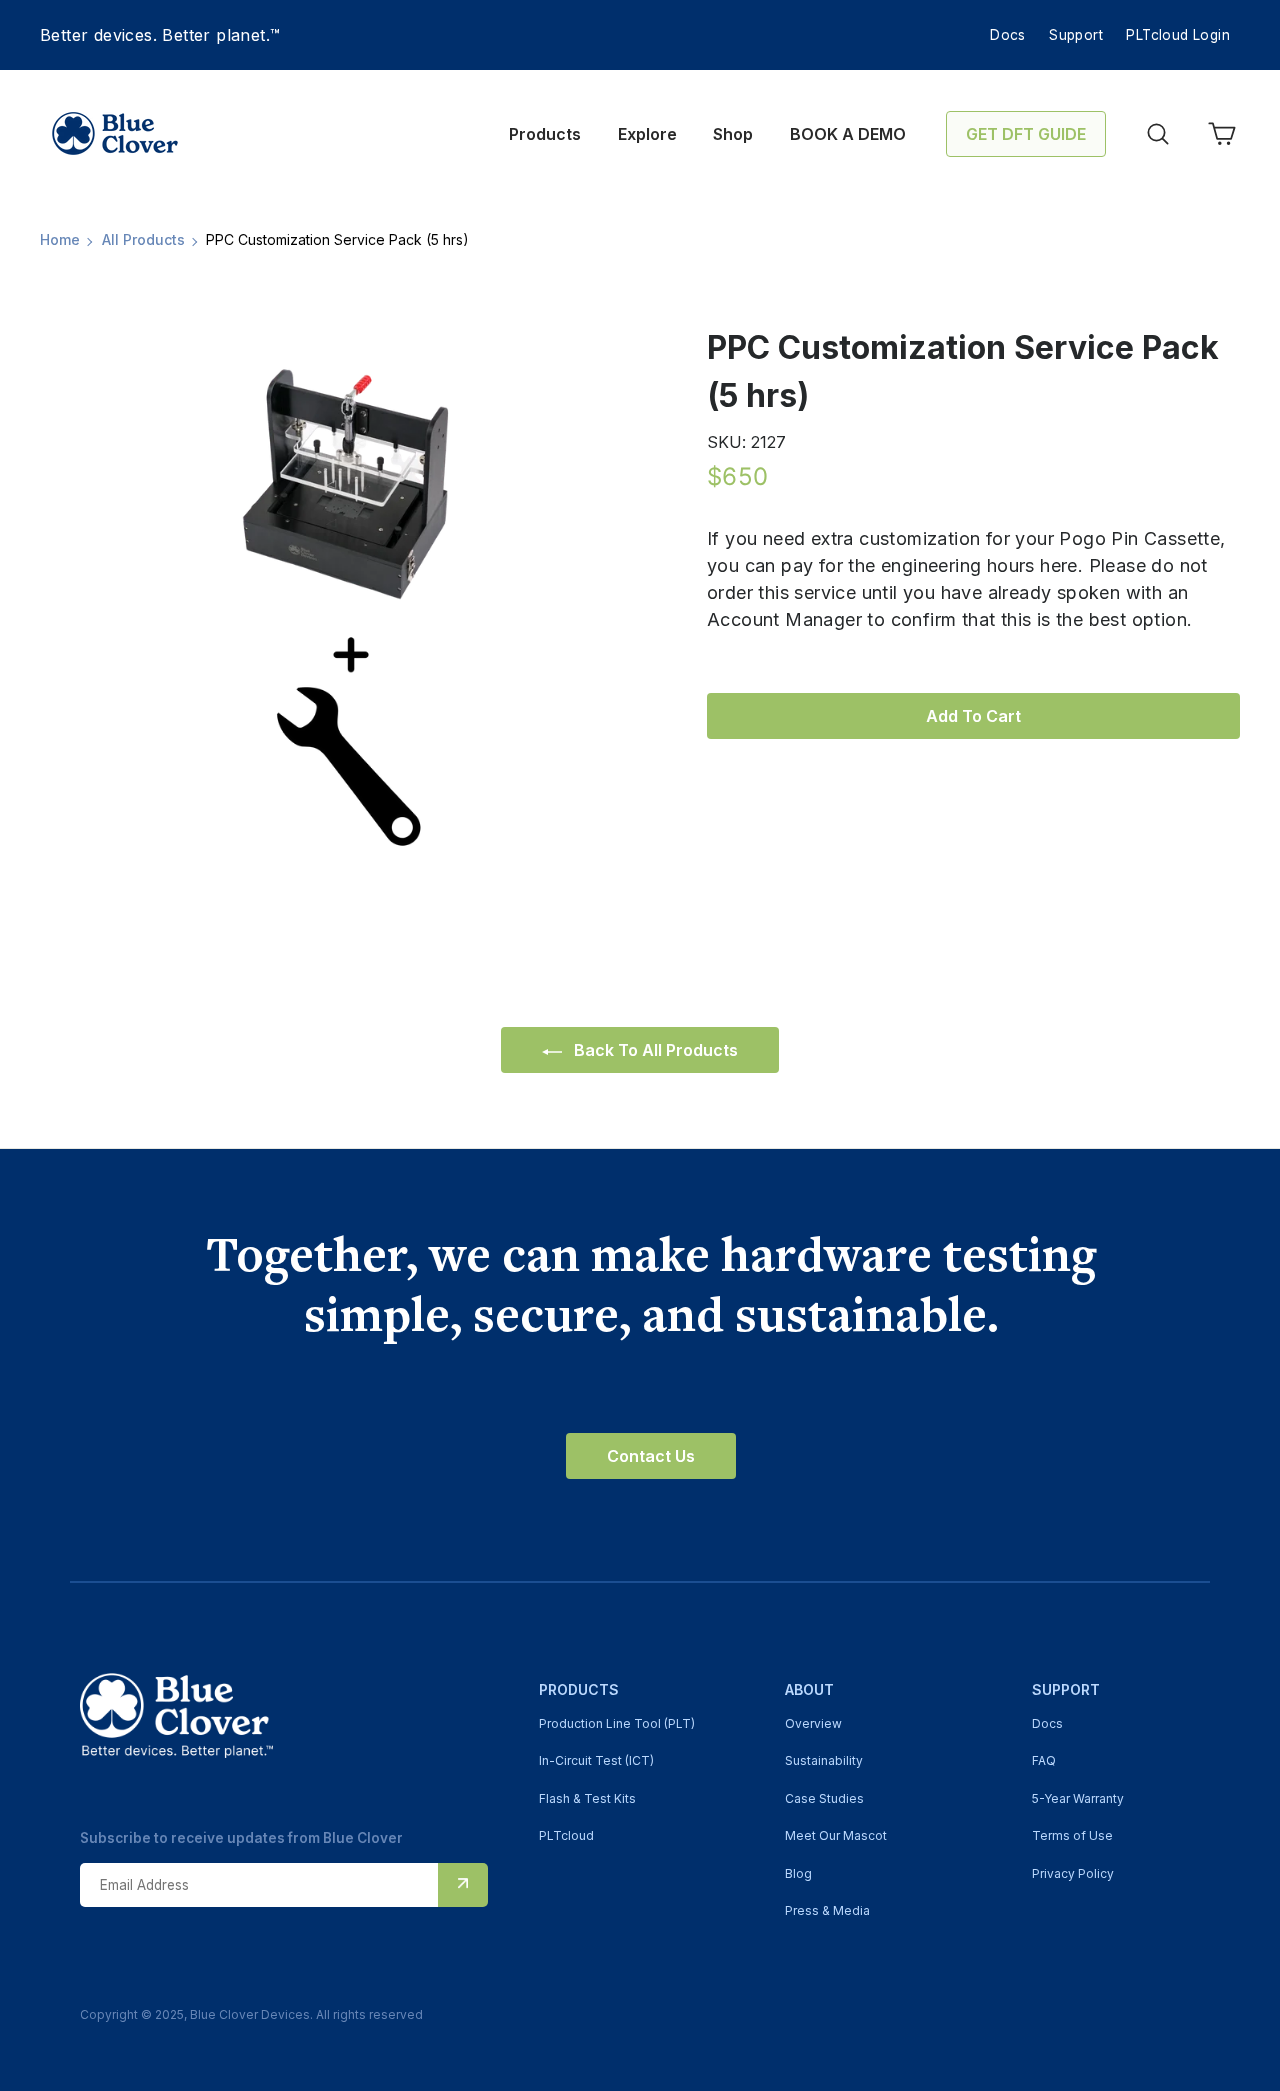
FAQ (1044, 1760)
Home (60, 239)
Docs (1008, 35)
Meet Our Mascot (836, 1835)
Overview (813, 1723)
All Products (143, 239)
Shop (733, 134)
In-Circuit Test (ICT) (596, 1760)
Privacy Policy (1073, 1873)
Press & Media (827, 1910)
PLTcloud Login (1178, 35)
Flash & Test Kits (587, 1798)
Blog (798, 1873)
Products (545, 134)
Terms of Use (1072, 1835)
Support (1076, 35)
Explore (647, 134)
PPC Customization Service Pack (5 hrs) (337, 239)
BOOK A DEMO (848, 134)
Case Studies (824, 1798)
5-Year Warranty (1078, 1798)
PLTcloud (566, 1835)
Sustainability (824, 1760)
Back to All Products (654, 1050)
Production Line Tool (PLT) (617, 1723)
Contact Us (651, 1456)
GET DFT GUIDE (1026, 134)
